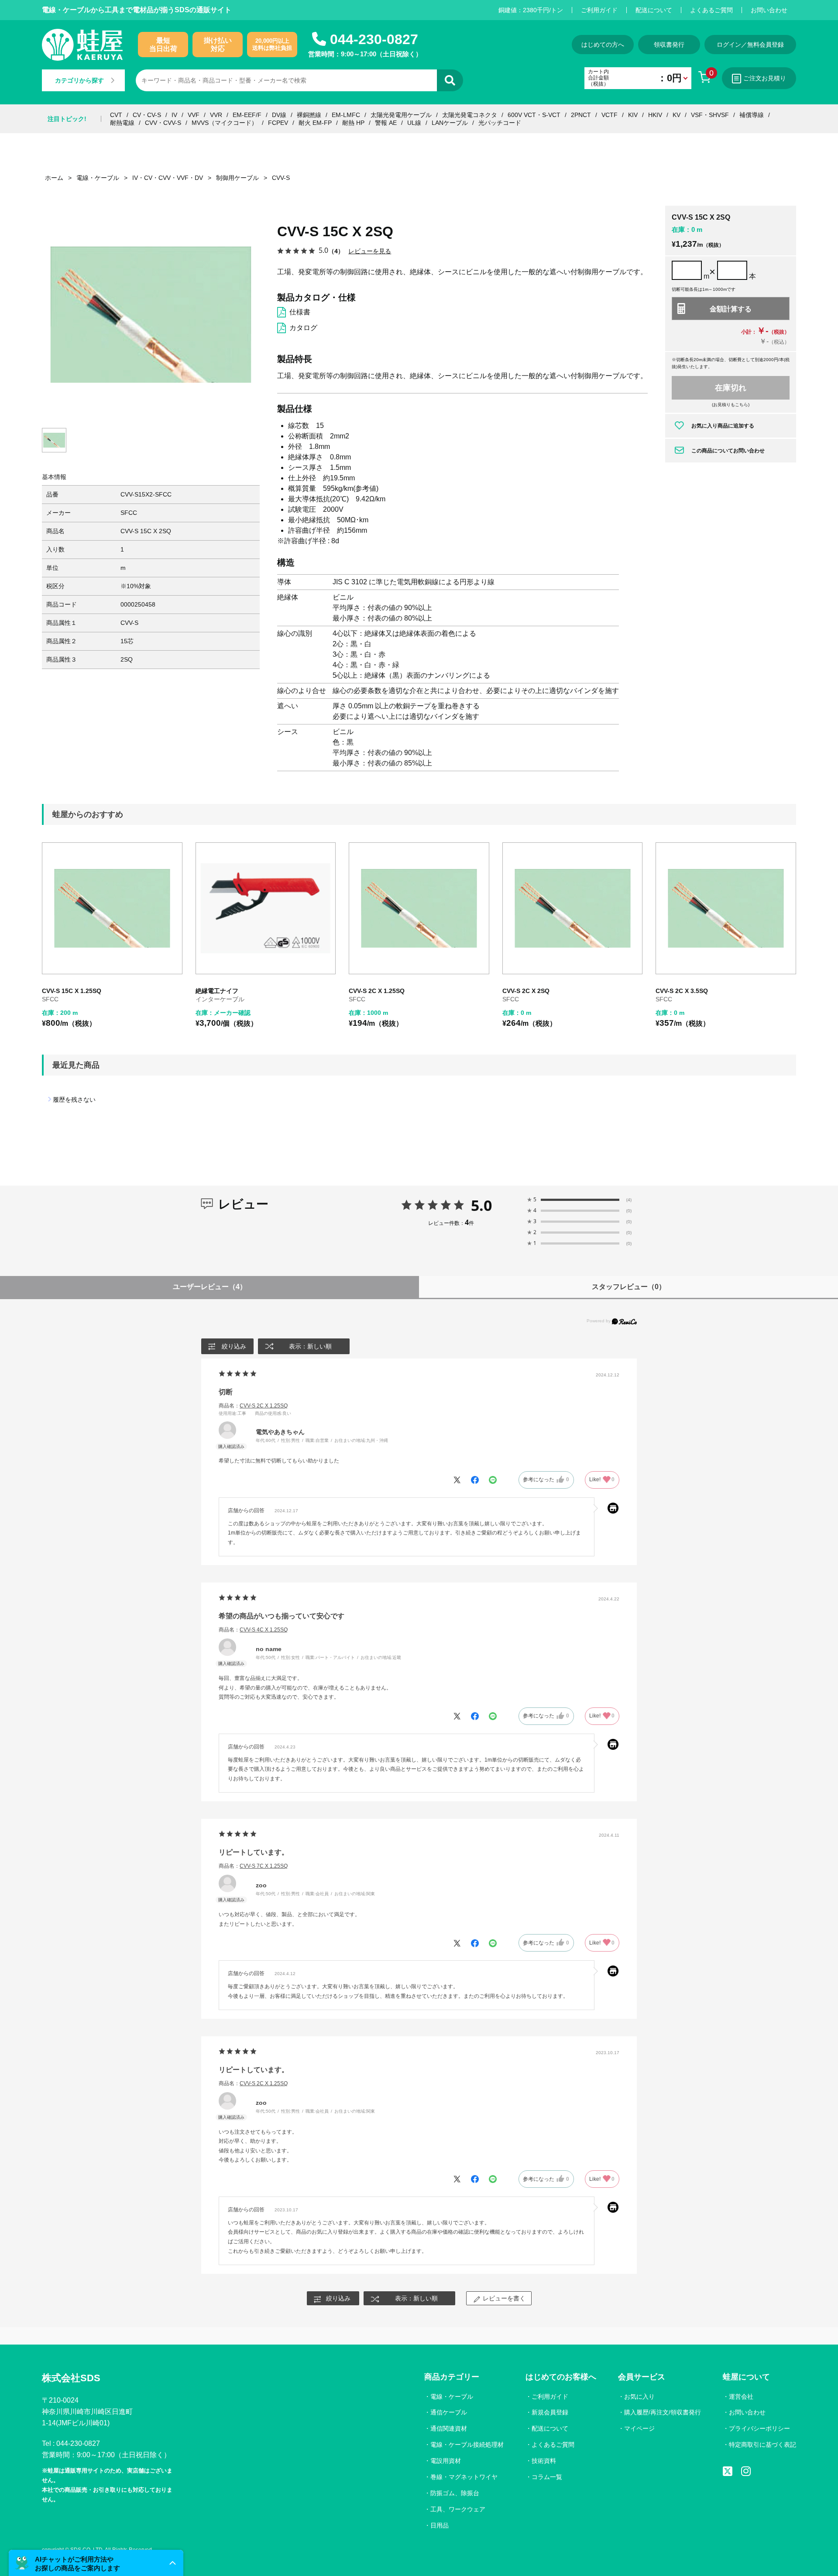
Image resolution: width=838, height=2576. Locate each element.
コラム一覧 (547, 2477)
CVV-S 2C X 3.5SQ (682, 991)
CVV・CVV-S (163, 123)
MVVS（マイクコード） (225, 123)
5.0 (481, 1205)
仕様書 (300, 312)
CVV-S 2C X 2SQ (526, 991)
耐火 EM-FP (315, 123)
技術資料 (544, 2461)
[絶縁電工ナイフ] (266, 908)
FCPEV (278, 123)
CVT (116, 115)
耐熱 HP (353, 123)
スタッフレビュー (629, 1287)
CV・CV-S (147, 115)
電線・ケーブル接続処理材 (467, 2445)
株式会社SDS (71, 2378)
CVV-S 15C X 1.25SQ (72, 991)
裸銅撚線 (309, 115)
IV (174, 115)
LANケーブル (450, 123)
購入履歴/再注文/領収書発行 (663, 2412)
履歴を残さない (74, 1100)
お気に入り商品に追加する (723, 426)
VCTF (610, 115)
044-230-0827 (374, 39)
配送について (654, 10)
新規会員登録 (550, 2412)
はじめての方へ (603, 45)
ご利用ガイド (599, 10)
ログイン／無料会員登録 (750, 45)
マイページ (639, 2428)
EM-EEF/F (247, 115)
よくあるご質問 (711, 10)
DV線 (279, 115)
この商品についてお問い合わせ (728, 451)
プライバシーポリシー (759, 2428)
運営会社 (741, 2397)
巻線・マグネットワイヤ (464, 2477)
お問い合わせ (769, 10)
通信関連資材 (449, 2428)
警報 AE (386, 123)
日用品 (440, 2525)
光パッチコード (500, 123)
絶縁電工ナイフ (217, 991)
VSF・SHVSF (710, 115)
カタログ (303, 328)
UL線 (414, 123)
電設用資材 (446, 2461)
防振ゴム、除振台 (455, 2493)
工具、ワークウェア (458, 2509)
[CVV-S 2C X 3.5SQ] (726, 908)
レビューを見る (370, 251)
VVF (194, 115)
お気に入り (639, 2397)
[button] (96, 2563)
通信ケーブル (449, 2412)
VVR (216, 115)
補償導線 (752, 115)
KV (677, 115)
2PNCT (581, 115)
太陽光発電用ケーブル (401, 115)
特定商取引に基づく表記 (762, 2445)
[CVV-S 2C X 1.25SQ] (419, 908)
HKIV (655, 115)
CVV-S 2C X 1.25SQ (377, 991)
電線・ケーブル (452, 2397)
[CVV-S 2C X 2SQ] (573, 908)
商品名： (253, 1406)
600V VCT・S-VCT (534, 115)
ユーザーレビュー (210, 1287)
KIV (633, 115)
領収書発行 (669, 45)
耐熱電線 (122, 123)
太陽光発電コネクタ (470, 115)
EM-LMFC (346, 115)
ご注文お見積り (765, 78)
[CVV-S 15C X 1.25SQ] (112, 908)
